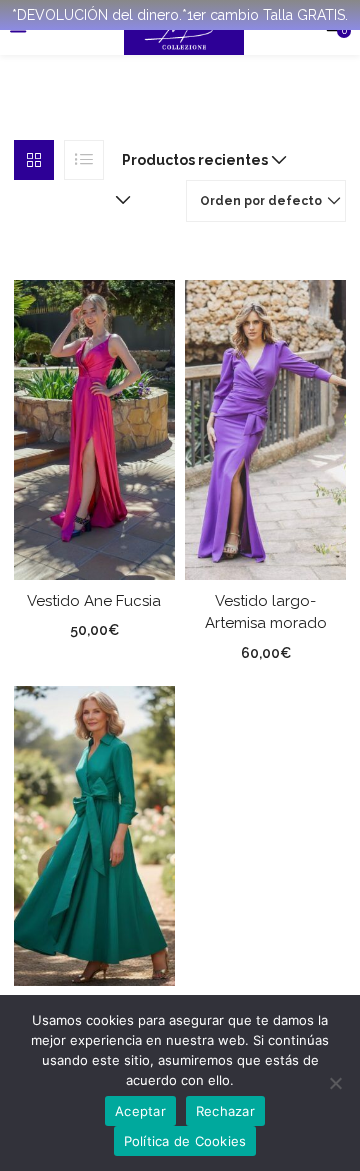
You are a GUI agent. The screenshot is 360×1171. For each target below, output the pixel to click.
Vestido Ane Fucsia (94, 601)
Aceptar (140, 1111)
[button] (200, 160)
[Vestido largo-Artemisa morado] (265, 428)
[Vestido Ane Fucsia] (94, 428)
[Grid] (34, 160)
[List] (84, 160)
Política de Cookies (185, 1141)
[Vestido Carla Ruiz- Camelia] (94, 834)
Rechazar (225, 1111)
